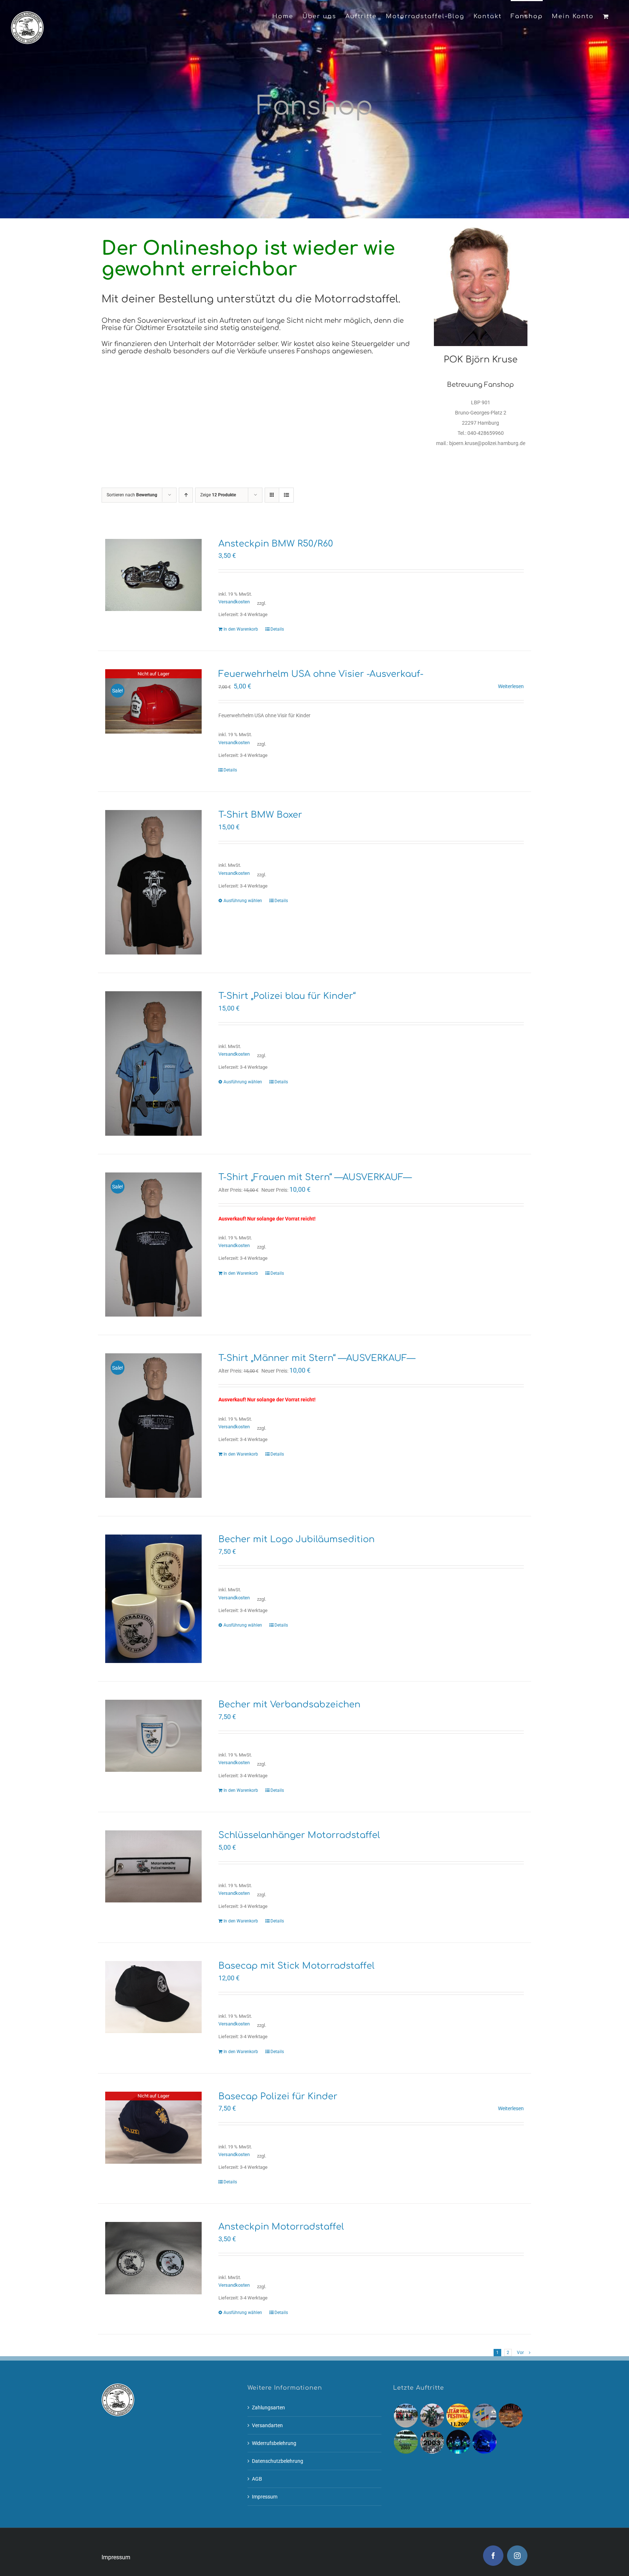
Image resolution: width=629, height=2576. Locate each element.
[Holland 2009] (406, 2416)
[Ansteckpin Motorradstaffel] (153, 2258)
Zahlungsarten (268, 2408)
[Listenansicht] (286, 495)
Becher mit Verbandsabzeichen (289, 1705)
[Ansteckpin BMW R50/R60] (153, 575)
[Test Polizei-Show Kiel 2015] (458, 2442)
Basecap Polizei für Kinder (278, 2097)
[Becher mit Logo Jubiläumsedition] (153, 1599)
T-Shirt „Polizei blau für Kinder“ (287, 996)
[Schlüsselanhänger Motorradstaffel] (153, 1866)
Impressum (265, 2497)
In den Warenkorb (241, 629)
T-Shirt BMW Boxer (260, 815)
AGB (257, 2479)
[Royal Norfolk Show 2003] (406, 2442)
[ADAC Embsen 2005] (432, 2416)
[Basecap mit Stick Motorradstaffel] (153, 1997)
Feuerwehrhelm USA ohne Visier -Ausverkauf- (321, 674)
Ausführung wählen (243, 901)
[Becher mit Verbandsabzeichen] (153, 1736)
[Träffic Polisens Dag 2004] (484, 2416)
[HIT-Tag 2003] (432, 2442)
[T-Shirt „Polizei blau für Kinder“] (153, 1063)
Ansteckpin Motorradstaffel (281, 2227)
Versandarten (267, 2425)
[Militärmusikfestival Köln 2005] (458, 2416)
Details (277, 629)
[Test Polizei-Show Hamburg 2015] (484, 2442)
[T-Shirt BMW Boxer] (153, 882)
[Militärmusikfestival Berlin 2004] (511, 2416)
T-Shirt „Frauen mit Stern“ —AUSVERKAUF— (315, 1177)
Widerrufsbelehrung (274, 2443)
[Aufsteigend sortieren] (186, 495)
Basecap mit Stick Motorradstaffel (296, 1966)
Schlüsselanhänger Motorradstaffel (299, 1835)
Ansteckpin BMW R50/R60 (276, 544)
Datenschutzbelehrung (278, 2461)
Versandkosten (234, 602)
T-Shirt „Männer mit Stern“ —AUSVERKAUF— (317, 1358)
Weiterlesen (511, 686)
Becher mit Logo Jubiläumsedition (296, 1539)
